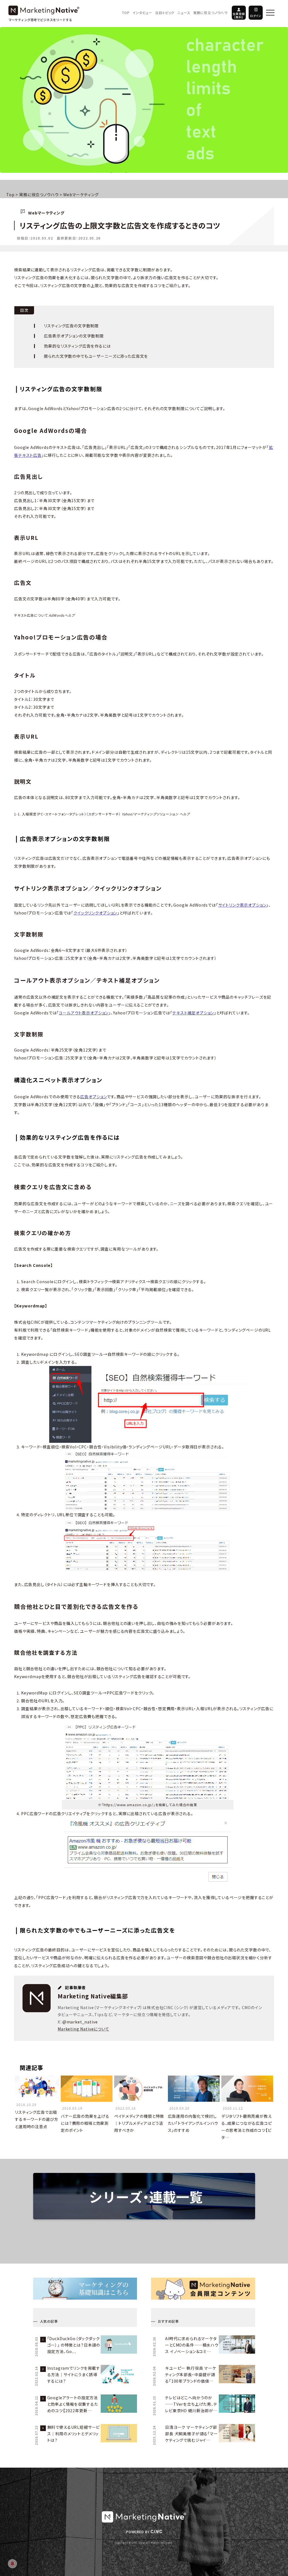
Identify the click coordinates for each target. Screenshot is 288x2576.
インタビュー (142, 13)
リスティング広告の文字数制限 (71, 326)
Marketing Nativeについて (84, 2029)
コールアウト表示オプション (84, 1013)
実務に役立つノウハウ (210, 13)
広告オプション (94, 1097)
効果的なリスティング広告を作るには (77, 346)
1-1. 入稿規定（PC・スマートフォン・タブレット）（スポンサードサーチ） (102, 814)
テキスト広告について (44, 615)
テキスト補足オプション (193, 1013)
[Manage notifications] (12, 2564)
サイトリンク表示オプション (242, 905)
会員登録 (239, 15)
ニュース (184, 13)
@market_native (80, 2022)
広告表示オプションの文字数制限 (74, 336)
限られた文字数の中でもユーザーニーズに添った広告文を (96, 356)
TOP (126, 13)
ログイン (256, 16)
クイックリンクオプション (95, 913)
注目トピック (165, 13)
